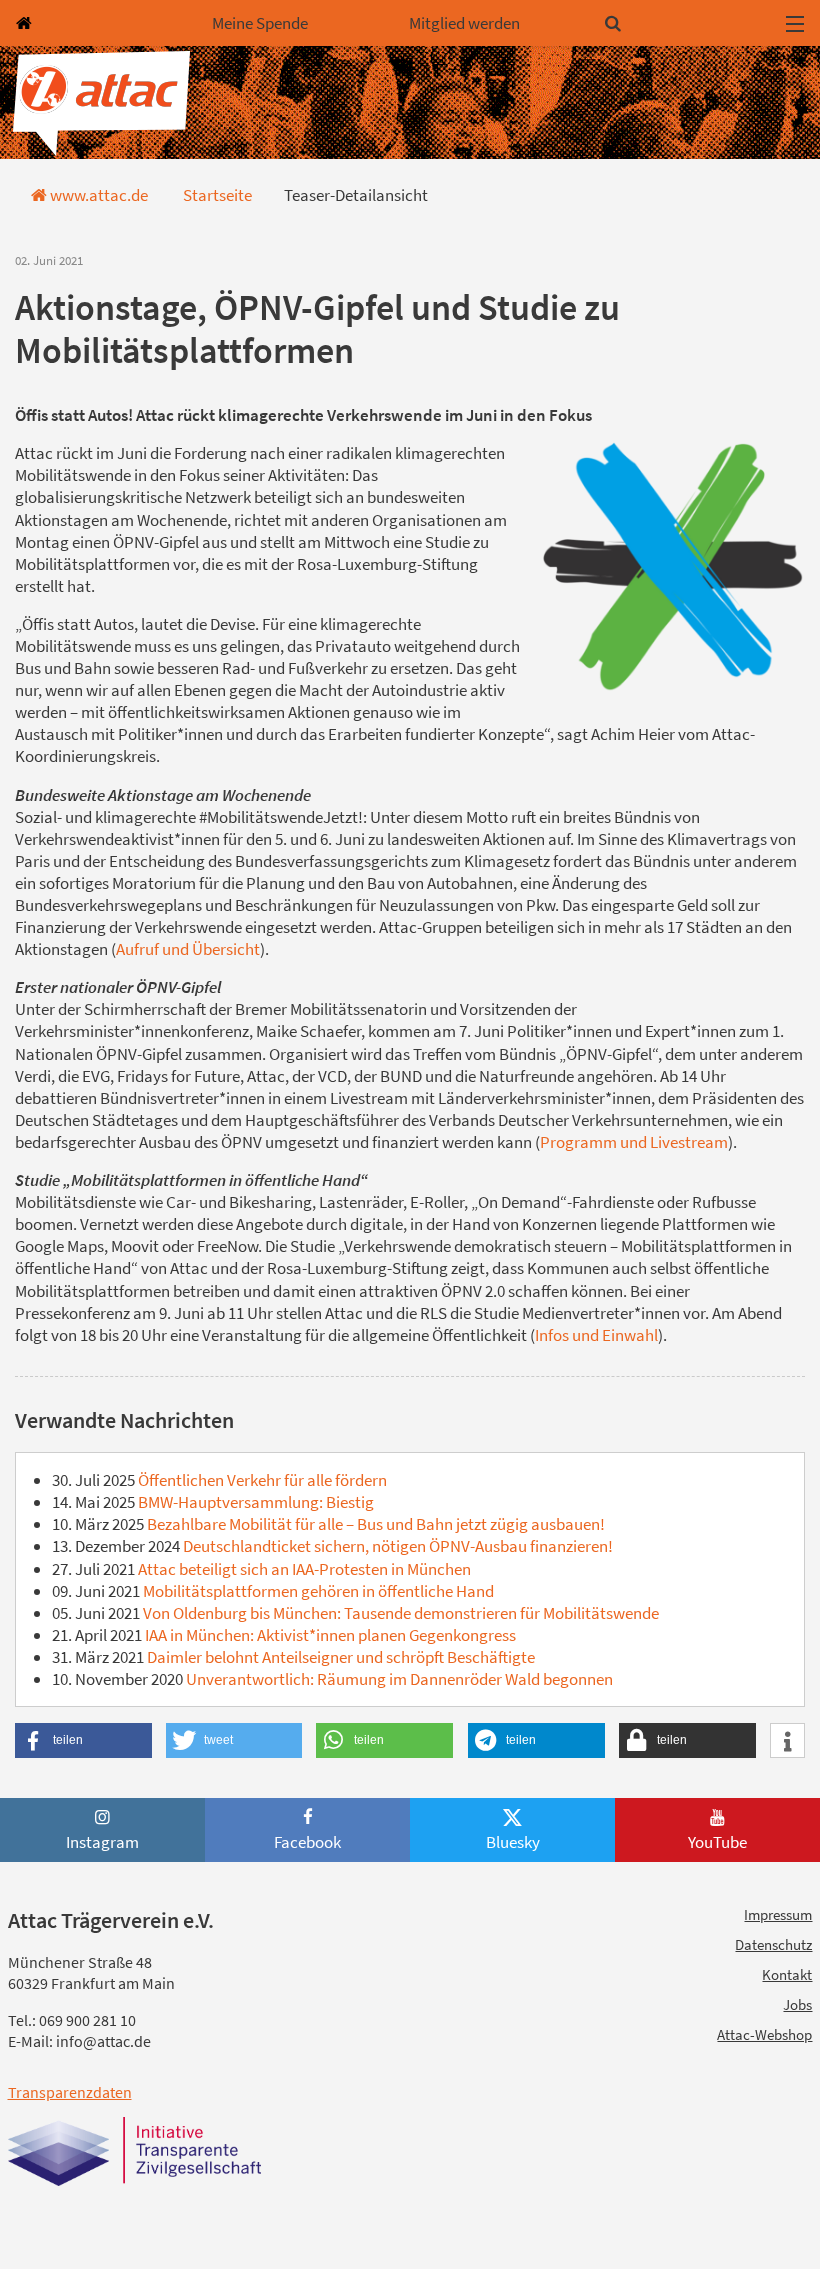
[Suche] (687, 22)
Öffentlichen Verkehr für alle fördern (261, 1480)
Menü (795, 23)
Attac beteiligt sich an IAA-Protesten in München (303, 1569)
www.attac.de (97, 195)
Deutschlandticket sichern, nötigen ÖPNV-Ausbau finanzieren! (396, 1546)
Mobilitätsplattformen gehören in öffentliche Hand (317, 1591)
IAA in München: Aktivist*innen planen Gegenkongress (329, 1635)
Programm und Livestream (634, 1142)
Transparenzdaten (70, 2092)
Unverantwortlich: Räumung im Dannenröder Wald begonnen (398, 1679)
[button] (83, 1740)
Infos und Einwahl (596, 1335)
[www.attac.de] (98, 22)
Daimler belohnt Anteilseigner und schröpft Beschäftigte (339, 1657)
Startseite (216, 195)
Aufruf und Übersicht (188, 949)
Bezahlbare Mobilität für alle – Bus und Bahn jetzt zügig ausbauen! (374, 1524)
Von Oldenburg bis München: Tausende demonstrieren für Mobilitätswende (399, 1613)
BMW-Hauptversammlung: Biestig (254, 1502)
